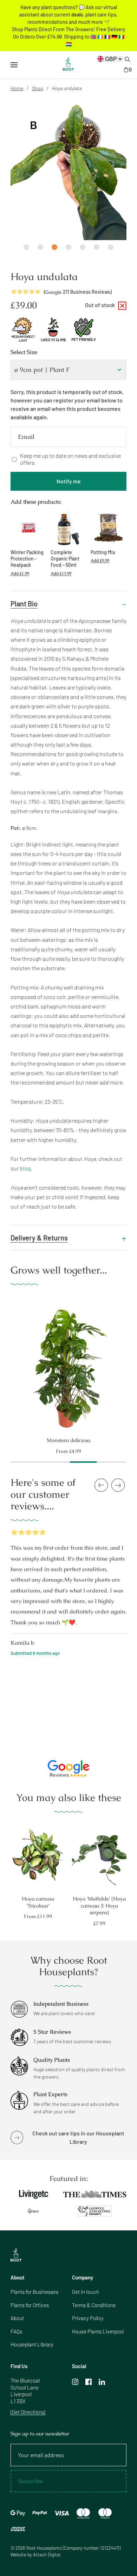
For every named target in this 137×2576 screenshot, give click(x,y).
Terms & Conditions (94, 2305)
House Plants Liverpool (98, 2331)
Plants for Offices (30, 2305)
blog (25, 1168)
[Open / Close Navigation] (14, 65)
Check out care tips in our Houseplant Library (78, 2137)
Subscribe (31, 2481)
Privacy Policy (88, 2318)
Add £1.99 (20, 573)
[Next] (133, 1364)
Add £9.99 (100, 560)
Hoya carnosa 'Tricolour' (38, 1902)
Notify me (69, 481)
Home (17, 88)
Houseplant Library (32, 2344)
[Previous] (4, 1364)
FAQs (16, 2331)
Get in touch (86, 2292)
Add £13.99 (61, 573)
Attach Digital (47, 2555)
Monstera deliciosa (68, 1440)
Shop (38, 88)
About (17, 2318)
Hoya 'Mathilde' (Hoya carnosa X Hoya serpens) (99, 1905)
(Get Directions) (28, 2412)
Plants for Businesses (34, 2292)
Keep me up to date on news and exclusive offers (70, 459)
